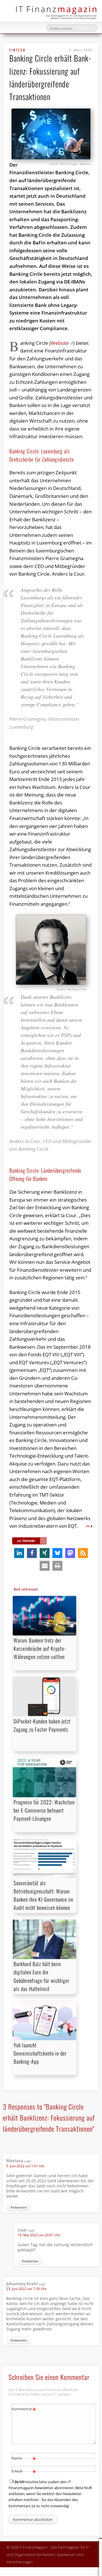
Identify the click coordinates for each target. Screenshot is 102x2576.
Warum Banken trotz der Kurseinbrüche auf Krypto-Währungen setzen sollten (40, 1649)
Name (24, 2459)
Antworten (19, 2207)
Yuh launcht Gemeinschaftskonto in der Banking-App (40, 2053)
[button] (19, 1553)
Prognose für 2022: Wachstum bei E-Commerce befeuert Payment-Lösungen (44, 1810)
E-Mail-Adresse (24, 2476)
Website (60, 343)
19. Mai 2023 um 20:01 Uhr (39, 2235)
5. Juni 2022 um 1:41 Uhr (25, 2166)
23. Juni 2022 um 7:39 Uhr (26, 2289)
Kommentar (24, 2410)
